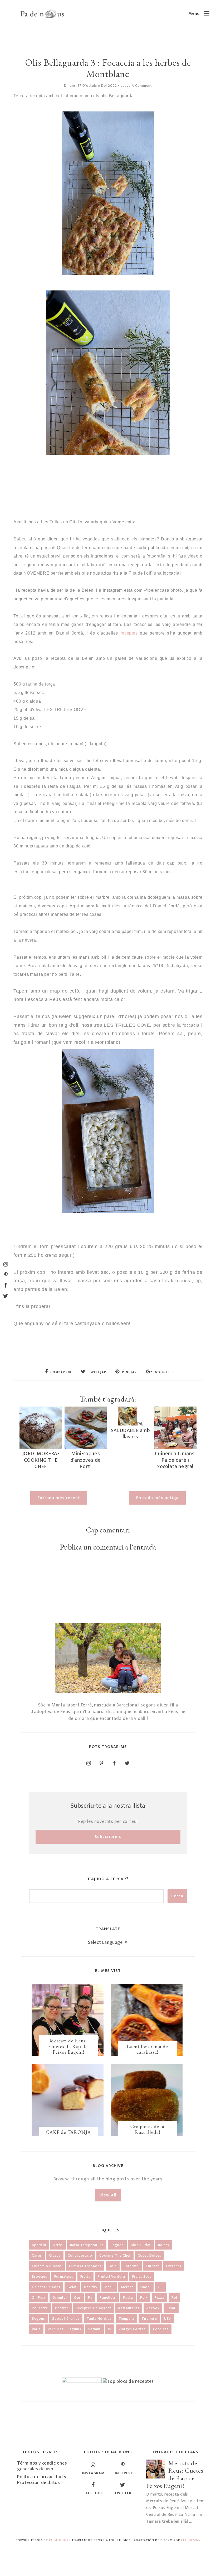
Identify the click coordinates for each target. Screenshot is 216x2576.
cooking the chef (115, 2255)
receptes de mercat (94, 2308)
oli (160, 2287)
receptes (129, 633)
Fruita (85, 2276)
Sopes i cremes (66, 2319)
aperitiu (39, 2245)
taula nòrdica (99, 2319)
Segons (38, 2319)
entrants (174, 2266)
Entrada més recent (59, 1498)
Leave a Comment (136, 86)
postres (62, 2308)
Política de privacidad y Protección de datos (42, 2480)
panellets (108, 2298)
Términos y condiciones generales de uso (42, 2466)
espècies (40, 2276)
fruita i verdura (111, 2276)
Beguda (117, 2245)
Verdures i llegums (64, 2329)
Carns (37, 2255)
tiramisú (149, 2319)
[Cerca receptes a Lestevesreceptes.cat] (128, 2381)
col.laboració (80, 2255)
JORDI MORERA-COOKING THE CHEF (41, 1460)
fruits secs (142, 2276)
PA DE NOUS (59, 2540)
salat (171, 2308)
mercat (127, 2287)
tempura (126, 2319)
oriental (60, 2298)
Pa (90, 2298)
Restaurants (129, 2308)
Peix (144, 2298)
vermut (95, 2329)
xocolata (161, 2329)
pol (174, 2298)
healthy (91, 2287)
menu (109, 2287)
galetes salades (46, 2287)
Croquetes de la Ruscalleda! (147, 2129)
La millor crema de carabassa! (147, 2049)
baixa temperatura (87, 2245)
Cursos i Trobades (85, 2266)
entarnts (131, 2266)
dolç (113, 2266)
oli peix (39, 2298)
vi (110, 2329)
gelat (72, 2287)
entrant (153, 2266)
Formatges (64, 2276)
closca (55, 2255)
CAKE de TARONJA (68, 2132)
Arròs (58, 2245)
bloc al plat (141, 2245)
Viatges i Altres (132, 2329)
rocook (153, 2308)
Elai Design (191, 2540)
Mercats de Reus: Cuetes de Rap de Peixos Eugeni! (68, 2046)
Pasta (128, 2298)
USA (168, 2319)
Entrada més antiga (157, 1498)
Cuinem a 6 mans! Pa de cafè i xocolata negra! (175, 1460)
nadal (146, 2287)
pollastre (40, 2308)
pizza (159, 2298)
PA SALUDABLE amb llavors (131, 1430)
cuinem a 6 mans (47, 2266)
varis (36, 2329)
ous (77, 2298)
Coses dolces (149, 2255)
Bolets (164, 2245)
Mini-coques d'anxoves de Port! (86, 1460)
